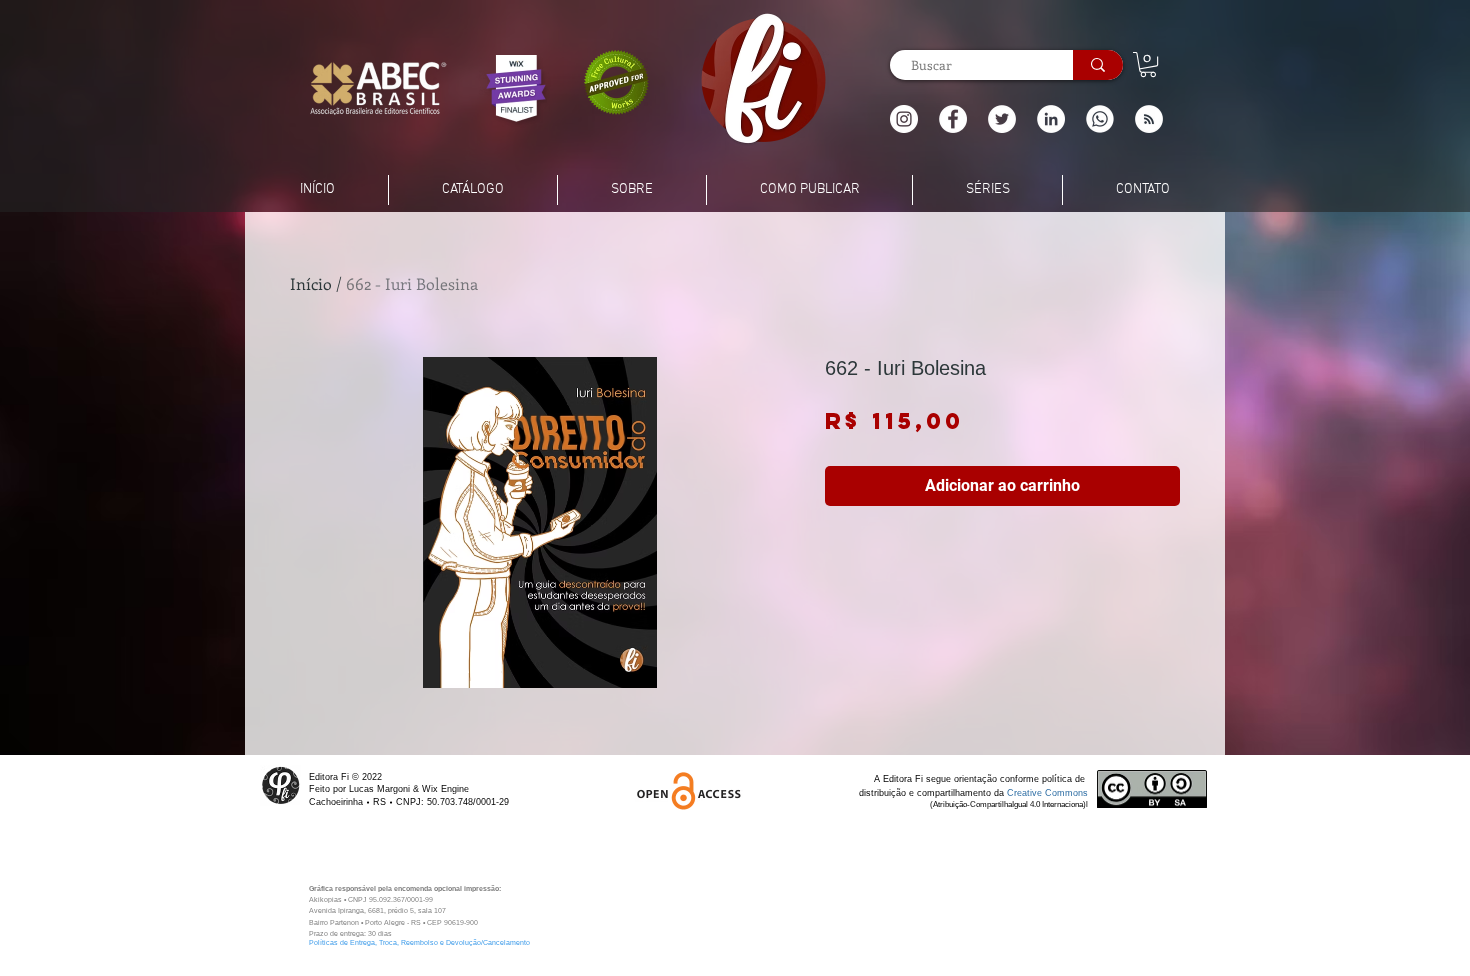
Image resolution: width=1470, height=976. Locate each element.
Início (311, 283)
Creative (1026, 793)
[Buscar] (1098, 65)
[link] (1148, 64)
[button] (1149, 119)
